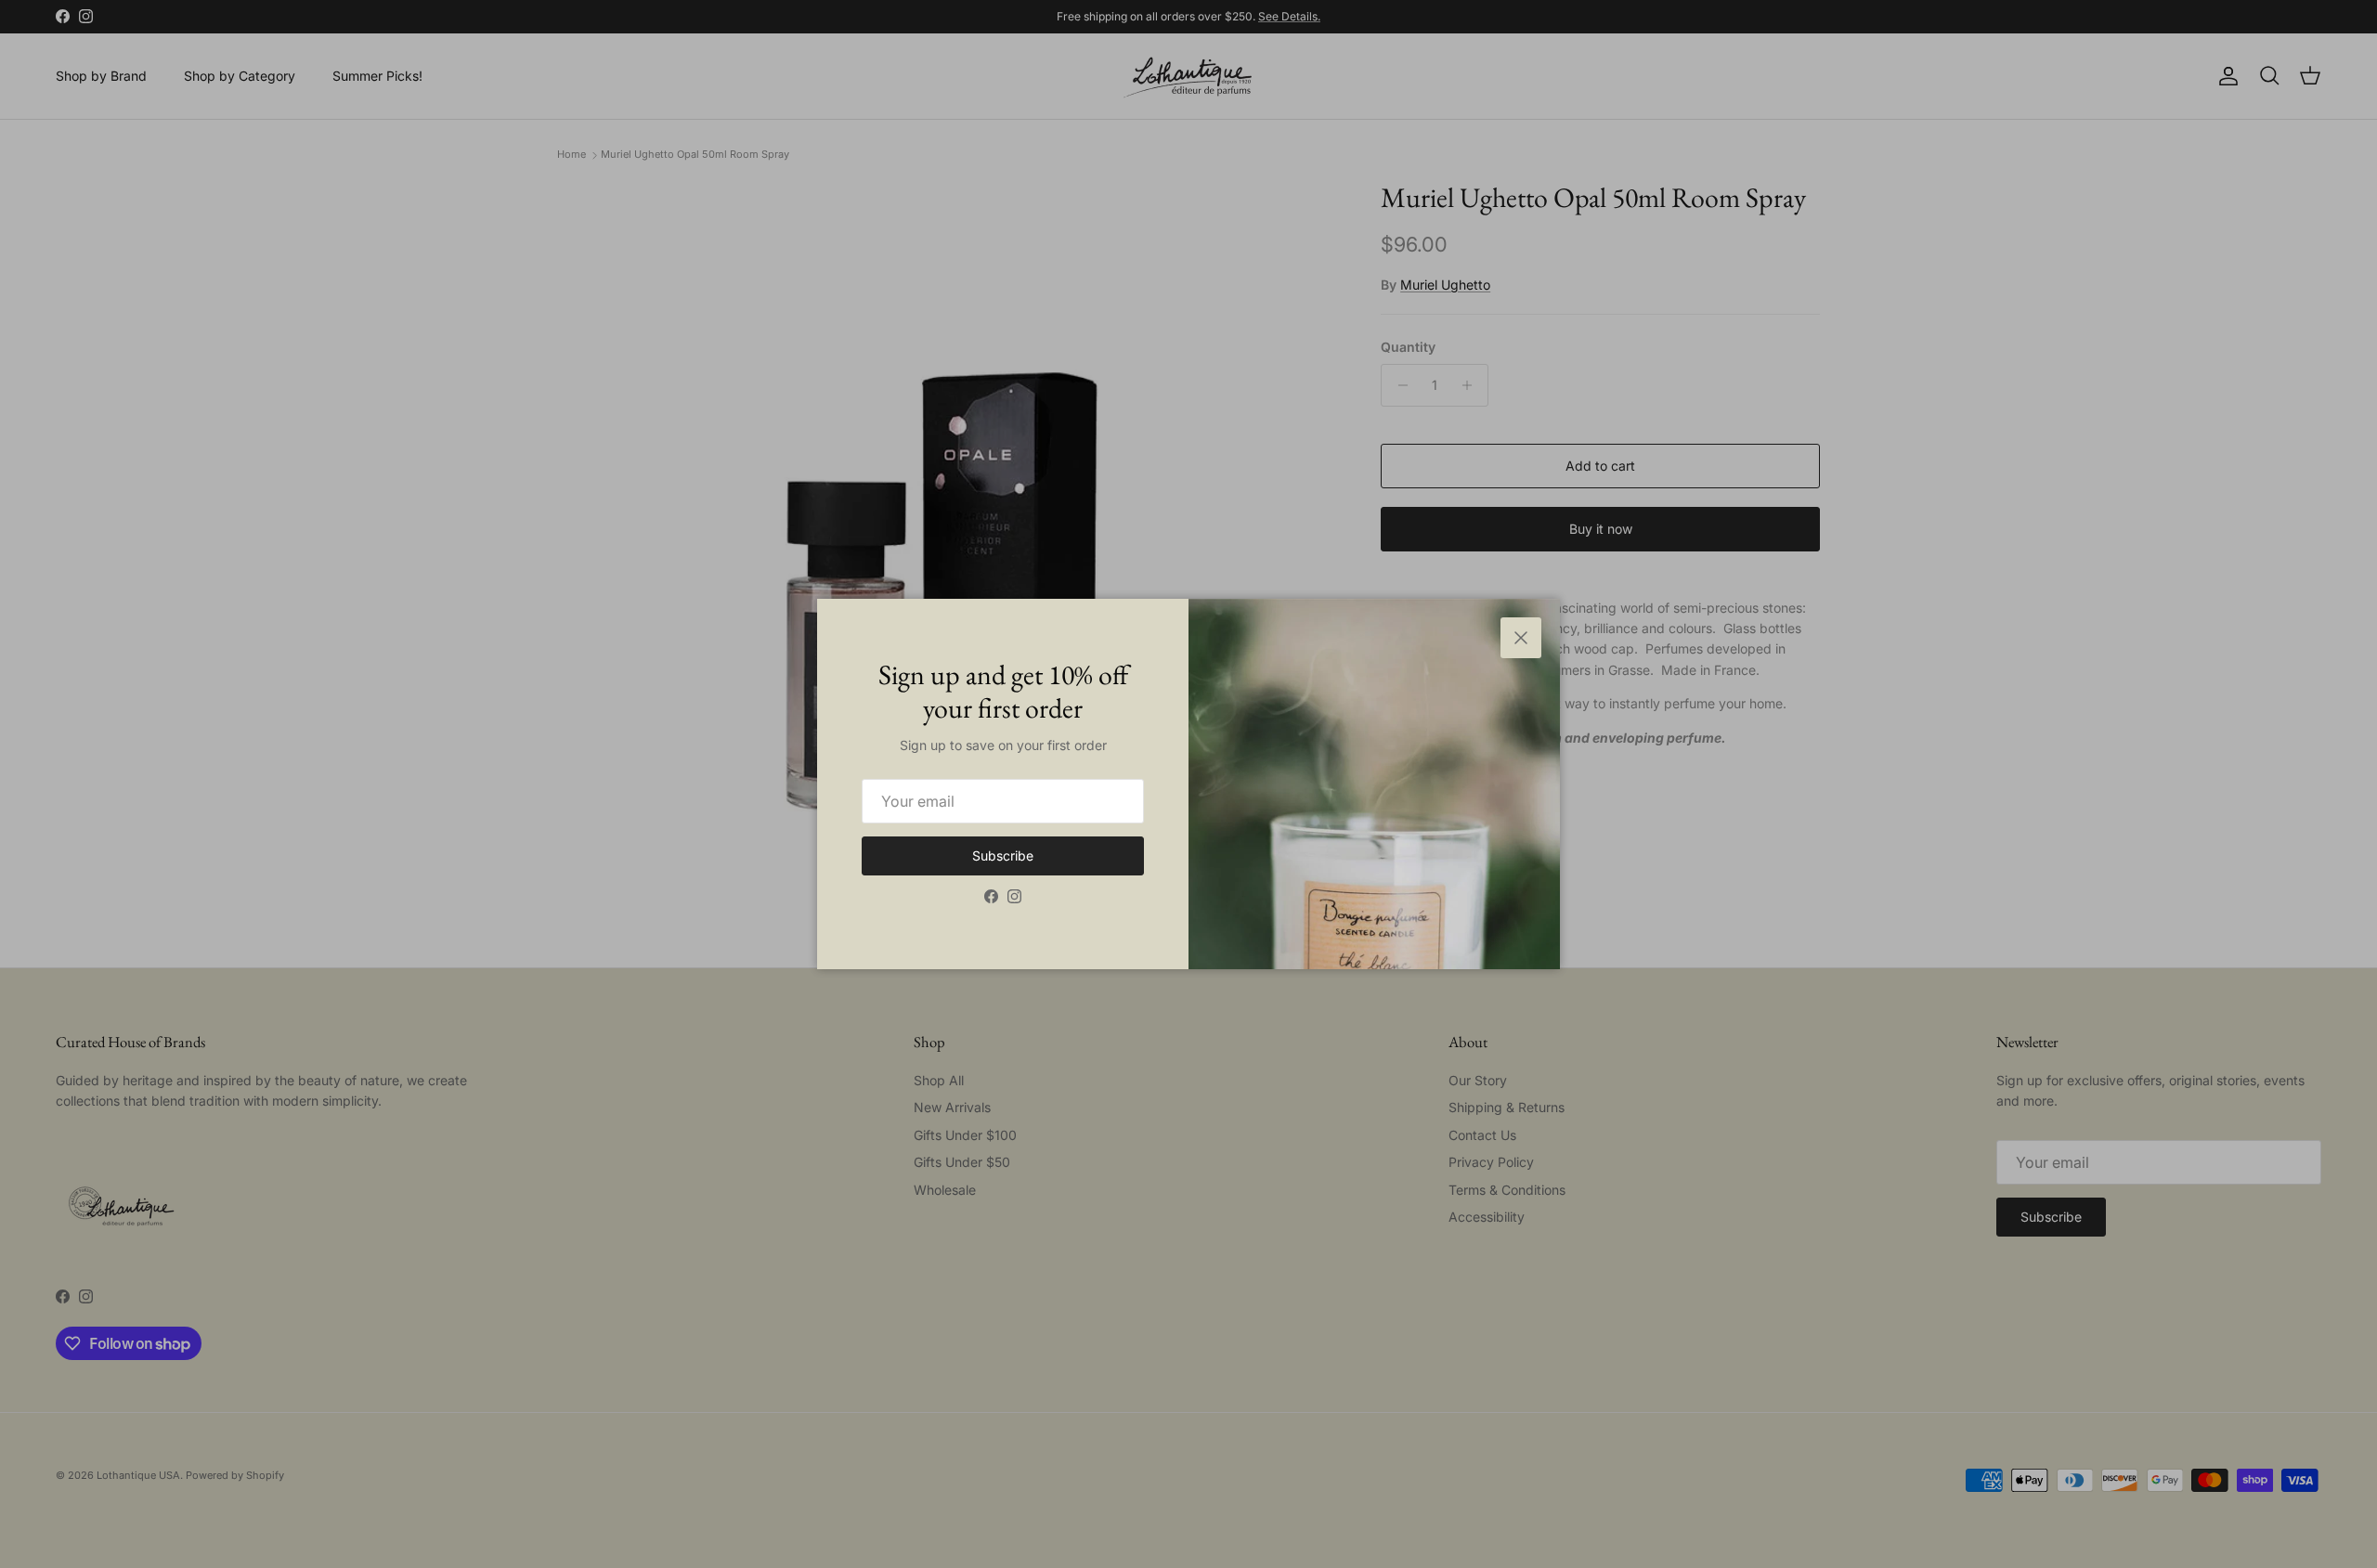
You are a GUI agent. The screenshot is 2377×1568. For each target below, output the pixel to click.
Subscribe (1003, 855)
